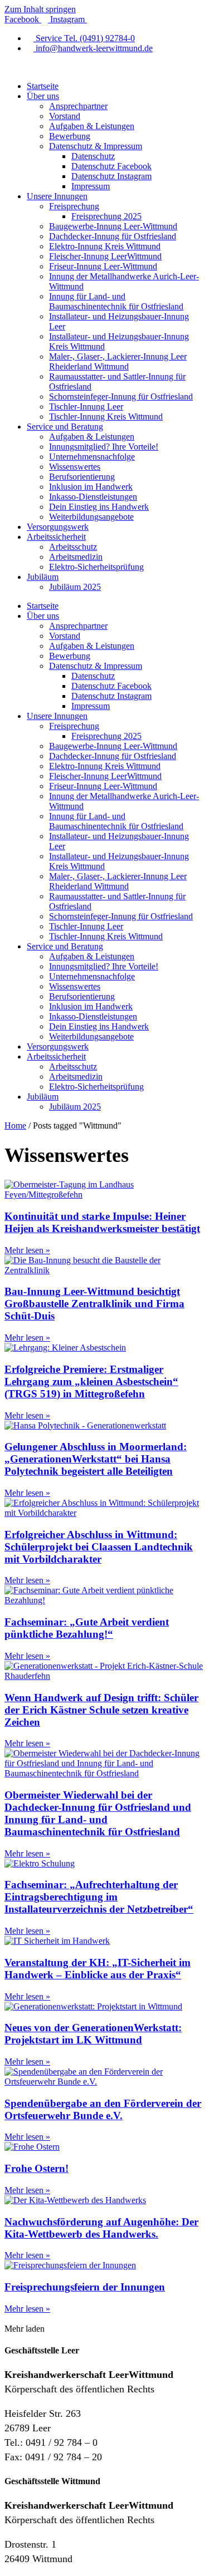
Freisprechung (74, 206)
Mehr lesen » (27, 1250)
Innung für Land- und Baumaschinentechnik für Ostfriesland (116, 301)
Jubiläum (43, 577)
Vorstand (65, 116)
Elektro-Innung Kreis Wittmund (105, 246)
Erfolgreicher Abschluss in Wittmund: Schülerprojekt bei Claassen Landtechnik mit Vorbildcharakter (99, 1547)
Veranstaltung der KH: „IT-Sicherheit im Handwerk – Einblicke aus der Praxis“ (98, 1969)
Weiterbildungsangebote (91, 517)
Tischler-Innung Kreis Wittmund (106, 417)
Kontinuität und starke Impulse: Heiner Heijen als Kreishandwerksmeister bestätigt (102, 1222)
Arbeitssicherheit (56, 537)
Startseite (43, 86)
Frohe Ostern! (37, 2168)
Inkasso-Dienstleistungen (93, 497)
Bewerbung (70, 136)
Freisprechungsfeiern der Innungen (85, 2287)
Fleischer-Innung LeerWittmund (105, 256)
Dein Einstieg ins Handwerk (99, 507)
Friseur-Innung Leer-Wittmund (103, 266)
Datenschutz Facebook (111, 166)
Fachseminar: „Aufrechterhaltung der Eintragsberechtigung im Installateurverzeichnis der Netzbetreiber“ (99, 1897)
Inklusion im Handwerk (91, 487)
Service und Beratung (65, 427)
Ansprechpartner (78, 106)
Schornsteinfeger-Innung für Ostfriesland (121, 397)
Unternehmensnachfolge (92, 457)
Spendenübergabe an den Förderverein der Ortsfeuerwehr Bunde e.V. (103, 2109)
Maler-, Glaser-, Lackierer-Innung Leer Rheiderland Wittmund (118, 361)
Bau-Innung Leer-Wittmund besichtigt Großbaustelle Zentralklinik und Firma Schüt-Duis (94, 1304)
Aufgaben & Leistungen (92, 126)
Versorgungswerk (58, 527)
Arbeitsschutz (73, 547)
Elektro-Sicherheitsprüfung (96, 567)
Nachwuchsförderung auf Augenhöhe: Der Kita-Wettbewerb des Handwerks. (101, 2228)
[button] (25, 2329)
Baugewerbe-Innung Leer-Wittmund (113, 226)
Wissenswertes (75, 467)
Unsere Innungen (57, 196)
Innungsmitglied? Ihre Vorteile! (104, 447)
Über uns (43, 96)
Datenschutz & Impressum (96, 146)
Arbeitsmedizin (76, 557)
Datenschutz (93, 156)
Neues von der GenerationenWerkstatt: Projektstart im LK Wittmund (93, 2034)
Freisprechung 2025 (106, 216)
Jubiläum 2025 (75, 587)
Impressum (91, 186)
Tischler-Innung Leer (86, 407)
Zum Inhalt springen (40, 9)
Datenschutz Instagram (111, 176)
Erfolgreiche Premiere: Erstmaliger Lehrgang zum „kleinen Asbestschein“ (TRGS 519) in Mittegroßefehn (91, 1381)
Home (15, 1126)
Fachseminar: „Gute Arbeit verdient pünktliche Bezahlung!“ (87, 1628)
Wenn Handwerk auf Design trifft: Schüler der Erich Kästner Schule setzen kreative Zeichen (101, 1710)
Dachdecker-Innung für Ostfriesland (113, 236)
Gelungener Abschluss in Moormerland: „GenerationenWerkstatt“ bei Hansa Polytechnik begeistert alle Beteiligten (96, 1459)
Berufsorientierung (82, 477)
